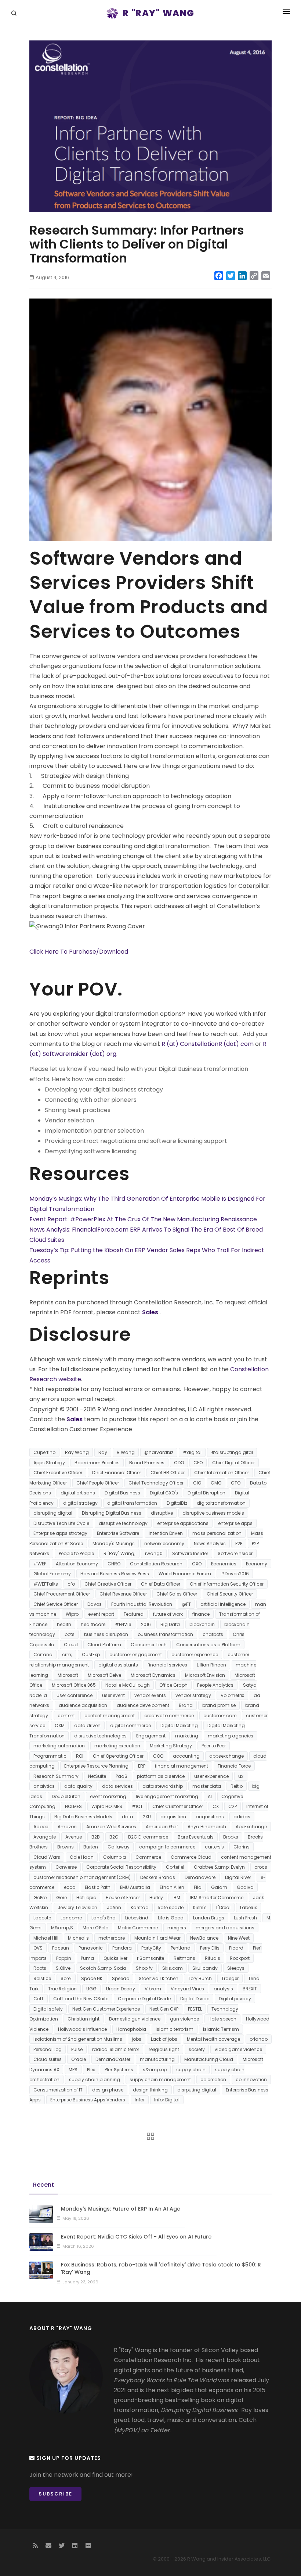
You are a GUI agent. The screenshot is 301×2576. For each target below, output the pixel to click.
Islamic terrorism (175, 2029)
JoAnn (114, 1907)
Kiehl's (200, 1907)
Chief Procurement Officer (62, 1594)
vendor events (150, 1695)
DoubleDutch (66, 1796)
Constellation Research (156, 1564)
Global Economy (52, 1574)
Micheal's (78, 1938)
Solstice (42, 1978)
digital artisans (78, 1493)
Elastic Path (98, 1887)
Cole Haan (82, 1857)
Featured (134, 1614)
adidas (242, 1817)
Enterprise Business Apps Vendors (88, 2100)
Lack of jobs (164, 2039)
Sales (150, 1312)
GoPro (40, 1898)
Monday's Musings (114, 1544)
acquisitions (210, 1817)
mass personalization (217, 1533)
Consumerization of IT (58, 2090)
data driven (87, 1725)
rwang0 (154, 1553)
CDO (179, 1463)
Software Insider (190, 1553)
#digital (192, 1452)
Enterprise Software (118, 1533)
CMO (216, 1483)
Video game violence (238, 2049)
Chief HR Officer (168, 1473)
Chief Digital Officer (233, 1463)
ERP (142, 1766)
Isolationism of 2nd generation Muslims (78, 2039)
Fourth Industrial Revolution (142, 1604)
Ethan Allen (172, 1887)
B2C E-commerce (148, 1837)
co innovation (251, 2080)
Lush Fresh (245, 1918)
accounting (186, 1756)
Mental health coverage (213, 2039)
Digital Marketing (179, 1725)
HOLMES (73, 1806)
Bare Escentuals (196, 1837)
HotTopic (86, 1898)
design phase (108, 2090)
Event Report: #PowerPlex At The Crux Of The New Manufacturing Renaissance (143, 1219)
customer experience (195, 1655)
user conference (75, 1695)
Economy (257, 1564)
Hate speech (222, 2019)
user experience (211, 1776)
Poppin (64, 1958)
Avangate (45, 1837)
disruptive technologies (100, 1736)
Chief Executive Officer (58, 1473)
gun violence (184, 2019)
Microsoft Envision (205, 1675)
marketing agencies (231, 1736)
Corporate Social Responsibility (121, 1867)
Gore (61, 1898)
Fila (198, 1887)
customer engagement (136, 1655)
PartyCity (151, 1948)
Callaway (119, 1847)
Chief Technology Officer (156, 1483)
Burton (91, 1847)
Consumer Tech (149, 1645)
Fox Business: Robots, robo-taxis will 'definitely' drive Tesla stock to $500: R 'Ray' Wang (161, 2268)
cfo (71, 1584)
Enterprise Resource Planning (96, 1766)
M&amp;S (62, 1928)
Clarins (242, 1847)
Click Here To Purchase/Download (79, 952)
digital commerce (130, 1725)
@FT (186, 1604)
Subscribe (55, 2494)
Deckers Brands (158, 1877)
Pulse (77, 2049)
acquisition (173, 1817)
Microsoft (68, 1675)
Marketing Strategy (171, 1746)
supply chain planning (95, 2080)
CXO (197, 1564)
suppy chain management (160, 2080)
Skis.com (173, 1968)
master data (207, 1786)
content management (110, 1716)
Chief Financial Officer (116, 1473)
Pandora (122, 1948)
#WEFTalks (46, 1584)
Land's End (104, 1918)
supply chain (191, 2070)
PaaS (122, 1776)
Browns (66, 1847)
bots (70, 1634)
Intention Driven (166, 1533)
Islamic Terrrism (221, 2029)
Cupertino (44, 1452)
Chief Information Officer (222, 1473)
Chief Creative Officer (108, 1584)
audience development (143, 1705)
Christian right (84, 2019)
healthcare (93, 1624)
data (128, 1817)
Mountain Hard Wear (157, 1938)
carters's (214, 1847)
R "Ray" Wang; (119, 1553)
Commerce (148, 1857)
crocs (261, 1867)
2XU (147, 1817)
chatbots (213, 1634)
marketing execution (117, 1746)
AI (210, 1796)
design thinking (150, 2090)
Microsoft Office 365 (74, 1685)
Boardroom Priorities (97, 1463)
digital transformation (132, 1503)
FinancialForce (234, 1766)
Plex (91, 2070)
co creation (213, 2080)
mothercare (112, 1938)
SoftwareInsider (235, 1553)
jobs (137, 2039)
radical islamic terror (116, 2049)
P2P (239, 1544)
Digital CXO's (164, 1493)
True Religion (62, 1989)
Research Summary (56, 1776)
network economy (164, 1544)
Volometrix (232, 1695)
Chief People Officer (98, 1483)
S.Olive (63, 1968)
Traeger (230, 1978)
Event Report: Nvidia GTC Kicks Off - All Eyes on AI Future (136, 2237)
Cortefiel (175, 1867)
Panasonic (91, 1948)
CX (216, 1806)
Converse (66, 1867)
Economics (224, 1564)
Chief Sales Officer (177, 1594)
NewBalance (204, 1938)
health (64, 1624)
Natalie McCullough (128, 1685)
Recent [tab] (43, 2185)
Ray (103, 1452)
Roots (40, 1968)
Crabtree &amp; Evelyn (219, 1867)
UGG (91, 1989)
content (66, 1716)
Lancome (71, 1918)
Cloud (71, 1645)
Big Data (170, 1624)
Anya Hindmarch (207, 1827)
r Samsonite (150, 1958)
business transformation (165, 1634)
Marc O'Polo (95, 1928)
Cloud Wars (47, 1857)
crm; (67, 1655)
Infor (140, 2100)
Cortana (43, 1655)
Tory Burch (200, 1978)
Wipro (72, 1614)
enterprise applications (183, 1523)
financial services (167, 1665)
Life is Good (171, 1918)
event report (101, 1614)
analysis (223, 1989)
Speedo (121, 1978)
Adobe (41, 1827)
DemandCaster (113, 2059)
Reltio (237, 1786)
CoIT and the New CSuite (81, 1999)
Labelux (249, 1907)
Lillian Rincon (211, 1665)
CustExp (91, 1655)
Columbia (115, 1857)
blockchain (202, 1624)
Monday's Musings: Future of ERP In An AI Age (121, 2209)
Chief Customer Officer (178, 1806)
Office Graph (173, 1685)
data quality (78, 1786)
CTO (236, 1483)
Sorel (66, 1978)
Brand (186, 1705)
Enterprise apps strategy (60, 1533)
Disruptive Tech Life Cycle (61, 1523)
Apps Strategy (49, 1463)
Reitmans (184, 1958)
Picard (236, 1948)
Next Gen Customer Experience (106, 2009)
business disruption (106, 1634)
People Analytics (215, 1685)
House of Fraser (123, 1898)
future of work (168, 1614)
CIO (197, 1483)
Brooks (231, 1837)
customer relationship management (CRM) (82, 1877)
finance (201, 1614)
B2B (96, 1837)
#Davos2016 (235, 1574)
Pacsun (61, 1948)
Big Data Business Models (83, 1817)
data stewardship (163, 1786)
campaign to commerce (167, 1847)
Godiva (245, 1887)
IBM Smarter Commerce (217, 1898)
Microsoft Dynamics (153, 1675)
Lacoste (42, 1918)
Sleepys (236, 1968)
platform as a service (161, 1776)
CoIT (39, 1999)
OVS (38, 1948)
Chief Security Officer (230, 1594)
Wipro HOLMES (107, 1806)
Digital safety (48, 2009)
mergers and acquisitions (225, 1928)
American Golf (162, 1827)
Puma (87, 1958)
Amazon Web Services (111, 1827)
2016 (146, 1624)
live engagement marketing (167, 1796)
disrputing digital (197, 2090)
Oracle (79, 2059)
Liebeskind (137, 1918)
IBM (176, 1898)
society (197, 2049)
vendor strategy (193, 1695)
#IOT (137, 1806)
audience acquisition (83, 1705)
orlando (259, 2039)
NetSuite (97, 1776)
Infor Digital (167, 2100)
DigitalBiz (177, 1503)
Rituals (213, 1958)
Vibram (153, 1989)
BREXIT (250, 1989)
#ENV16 (123, 1624)
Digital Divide (195, 1999)
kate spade (171, 1907)
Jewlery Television (77, 1907)
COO (158, 1756)
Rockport (240, 1958)
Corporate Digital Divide (144, 1999)
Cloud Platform (104, 1645)
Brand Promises (147, 1463)
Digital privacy (235, 1999)
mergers (177, 1928)
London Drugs (209, 1918)
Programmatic (50, 1756)
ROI (80, 1756)
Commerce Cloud (191, 1857)
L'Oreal (223, 1907)
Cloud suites (48, 2059)
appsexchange (226, 1756)
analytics (44, 1786)
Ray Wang (77, 1452)
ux (241, 1776)
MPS (73, 2070)
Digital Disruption (206, 1493)
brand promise (219, 1705)
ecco (70, 1887)
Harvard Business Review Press (115, 1574)
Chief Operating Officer (118, 1756)
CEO (198, 1463)
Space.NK (92, 1978)
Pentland (181, 1948)
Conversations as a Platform (208, 1645)
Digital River (238, 1877)
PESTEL (195, 2009)
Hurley (156, 1898)
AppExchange (251, 1827)
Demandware (200, 1877)
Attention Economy (77, 1564)
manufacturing (157, 2059)
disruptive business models (213, 1513)
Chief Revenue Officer (123, 1594)
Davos (95, 1604)
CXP (233, 1806)
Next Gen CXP (164, 2009)
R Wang (126, 1452)
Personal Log (48, 2049)
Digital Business (122, 1493)
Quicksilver (115, 1958)
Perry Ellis (210, 1948)
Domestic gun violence (135, 2019)
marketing (187, 1736)
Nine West (239, 1938)
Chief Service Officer (56, 1604)
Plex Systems (119, 2070)
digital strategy (80, 1503)
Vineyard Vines (187, 1989)
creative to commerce (169, 1716)
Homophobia (131, 2029)
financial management (182, 1766)
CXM (60, 1725)
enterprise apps (235, 1523)
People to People (76, 1553)
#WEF (40, 1564)
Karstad (140, 1907)
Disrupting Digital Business (112, 1513)
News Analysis (210, 1544)
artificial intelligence (223, 1604)
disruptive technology (123, 1523)
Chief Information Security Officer (227, 1584)
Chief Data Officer (161, 1584)
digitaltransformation (221, 1503)
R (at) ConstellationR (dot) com (208, 1044)
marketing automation (59, 1746)
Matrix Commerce (138, 1928)
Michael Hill (46, 1938)
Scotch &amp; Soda (103, 1968)
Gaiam (219, 1887)
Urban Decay (121, 1989)
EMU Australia (135, 1887)
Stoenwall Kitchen (159, 1978)
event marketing (108, 1796)
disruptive (162, 1513)
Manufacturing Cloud (209, 2059)
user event (113, 1695)
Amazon (67, 1827)
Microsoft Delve (104, 1675)
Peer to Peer (214, 1746)
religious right (164, 2049)
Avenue (74, 1837)
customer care (220, 1716)
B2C (114, 1837)
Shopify (144, 1968)
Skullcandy (205, 1968)
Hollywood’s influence (82, 2029)
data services (117, 1786)
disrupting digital (53, 1513)
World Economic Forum (185, 1574)
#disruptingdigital (232, 1452)
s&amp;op (155, 2070)
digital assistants (118, 1665)
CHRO (114, 1564)
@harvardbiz (159, 1452)
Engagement (151, 1736)
